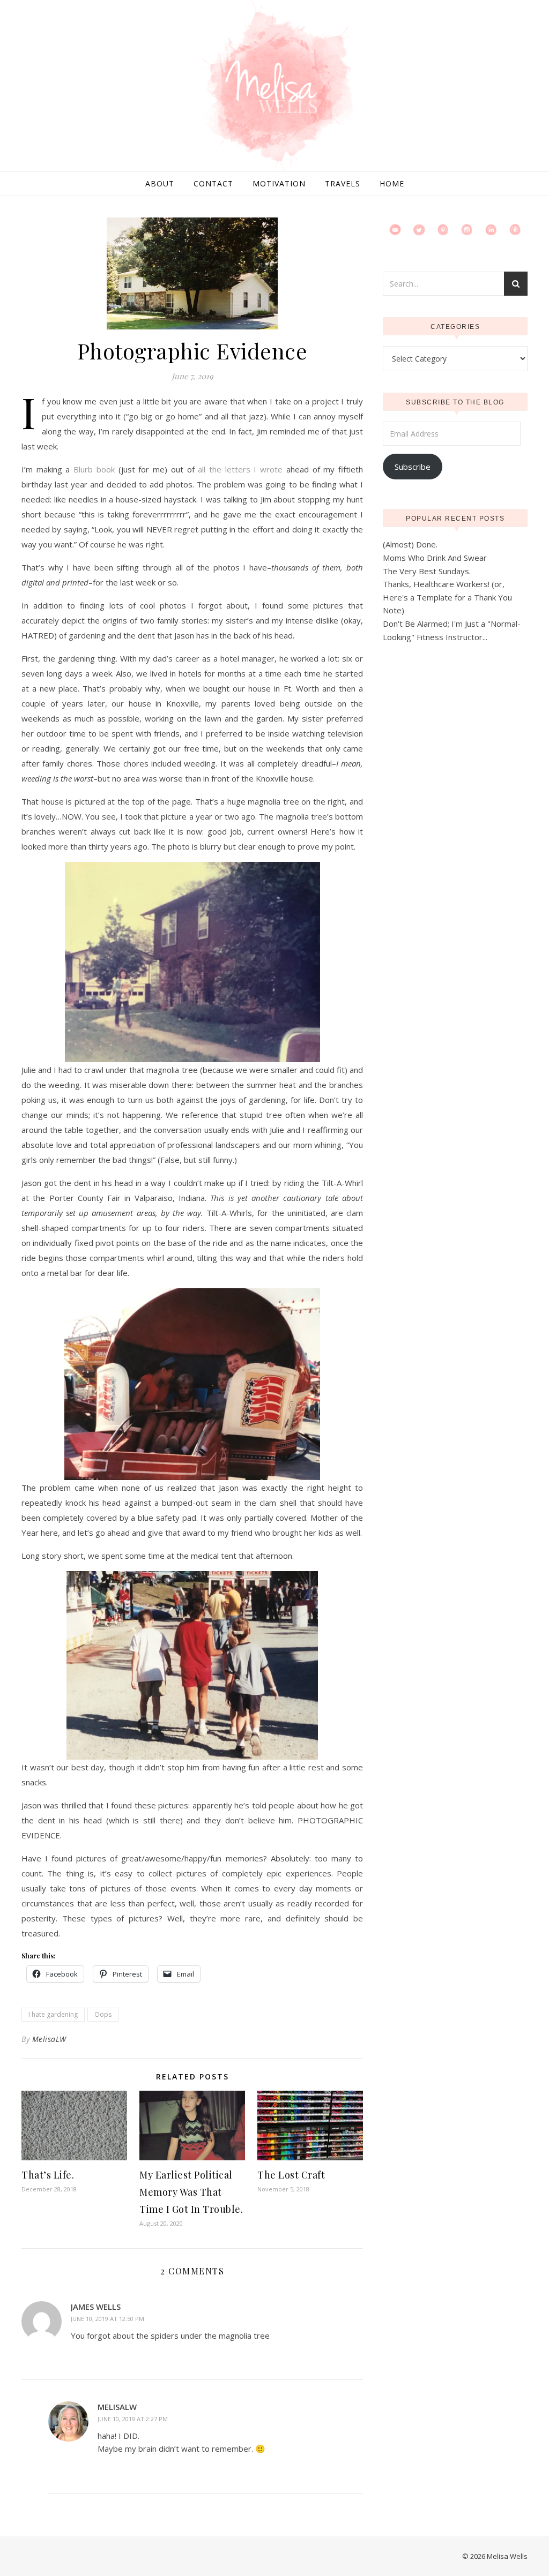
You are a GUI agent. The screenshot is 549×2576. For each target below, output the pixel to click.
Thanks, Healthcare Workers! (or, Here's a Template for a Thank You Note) (447, 597)
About (160, 183)
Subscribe (413, 467)
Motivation (279, 183)
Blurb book (94, 469)
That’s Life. (48, 2175)
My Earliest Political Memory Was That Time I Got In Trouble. (191, 2192)
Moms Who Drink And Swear (435, 558)
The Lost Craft (291, 2175)
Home (392, 183)
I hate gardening (53, 2014)
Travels (343, 183)
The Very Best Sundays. (427, 571)
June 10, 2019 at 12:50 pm (107, 2319)
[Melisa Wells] (274, 87)
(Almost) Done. (410, 544)
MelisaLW (49, 2039)
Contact (213, 183)
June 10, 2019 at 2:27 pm (133, 2419)
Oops (103, 2014)
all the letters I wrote (240, 469)
